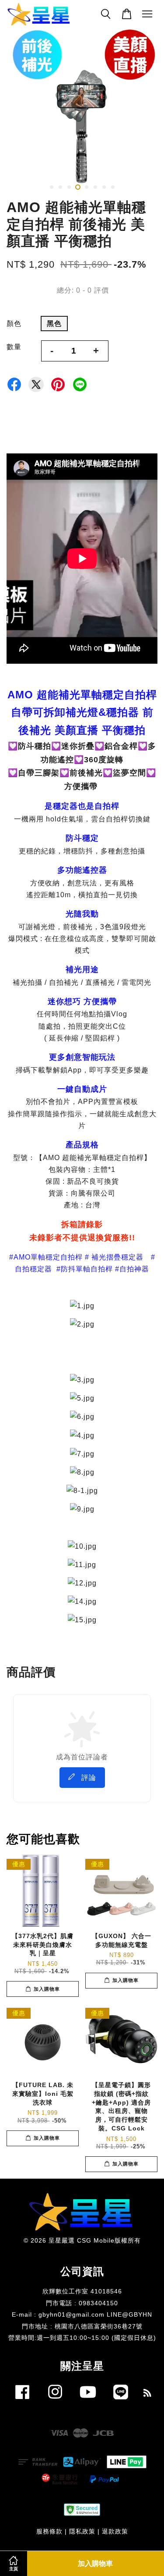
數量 (14, 347)
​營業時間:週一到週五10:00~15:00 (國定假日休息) (82, 2338)
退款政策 (115, 2532)
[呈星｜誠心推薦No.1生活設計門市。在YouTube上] (88, 2401)
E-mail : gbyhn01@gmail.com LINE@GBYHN (82, 2315)
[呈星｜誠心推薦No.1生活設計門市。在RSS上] (148, 2394)
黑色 (54, 324)
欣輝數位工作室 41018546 (82, 2291)
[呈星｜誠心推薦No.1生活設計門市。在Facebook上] (22, 2401)
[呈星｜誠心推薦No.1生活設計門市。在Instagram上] (55, 2401)
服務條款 (49, 2532)
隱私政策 (82, 2532)
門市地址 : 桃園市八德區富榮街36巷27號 (82, 2327)
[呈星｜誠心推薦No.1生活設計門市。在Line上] (121, 2401)
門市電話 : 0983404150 (82, 2303)
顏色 (14, 324)
